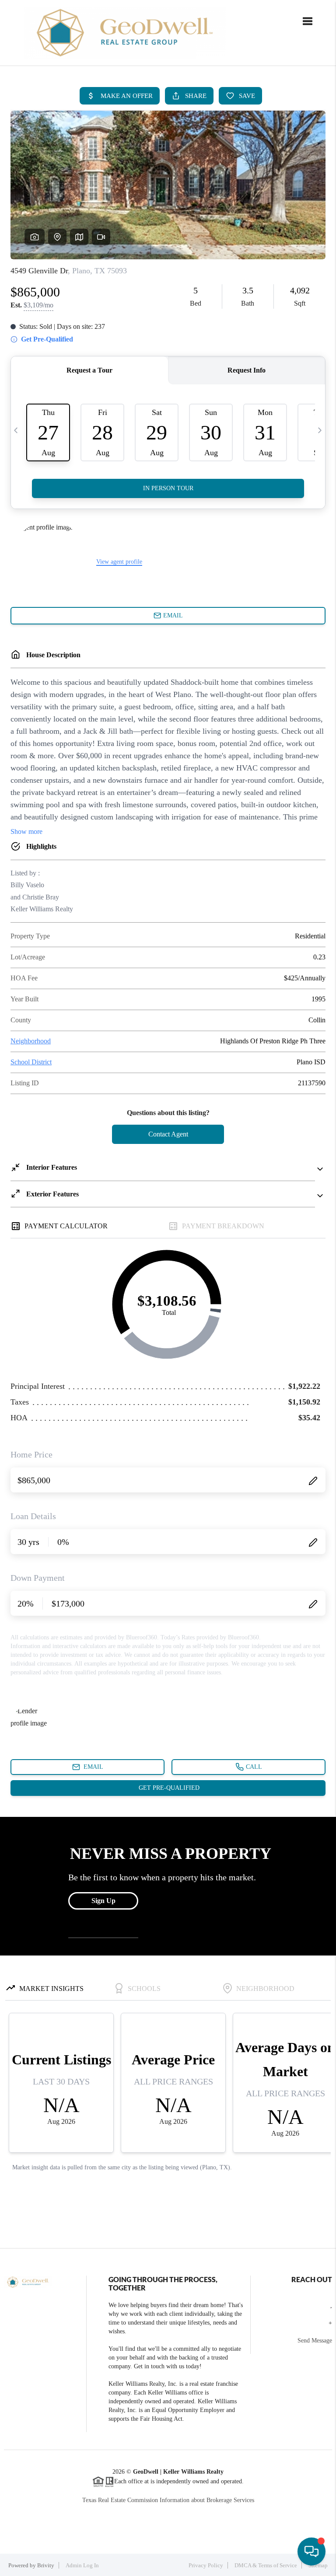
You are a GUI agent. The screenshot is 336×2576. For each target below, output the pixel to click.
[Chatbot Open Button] (311, 2552)
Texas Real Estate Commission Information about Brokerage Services (168, 2500)
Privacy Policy (206, 2565)
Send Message (315, 2341)
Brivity (46, 2565)
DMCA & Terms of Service (266, 2565)
